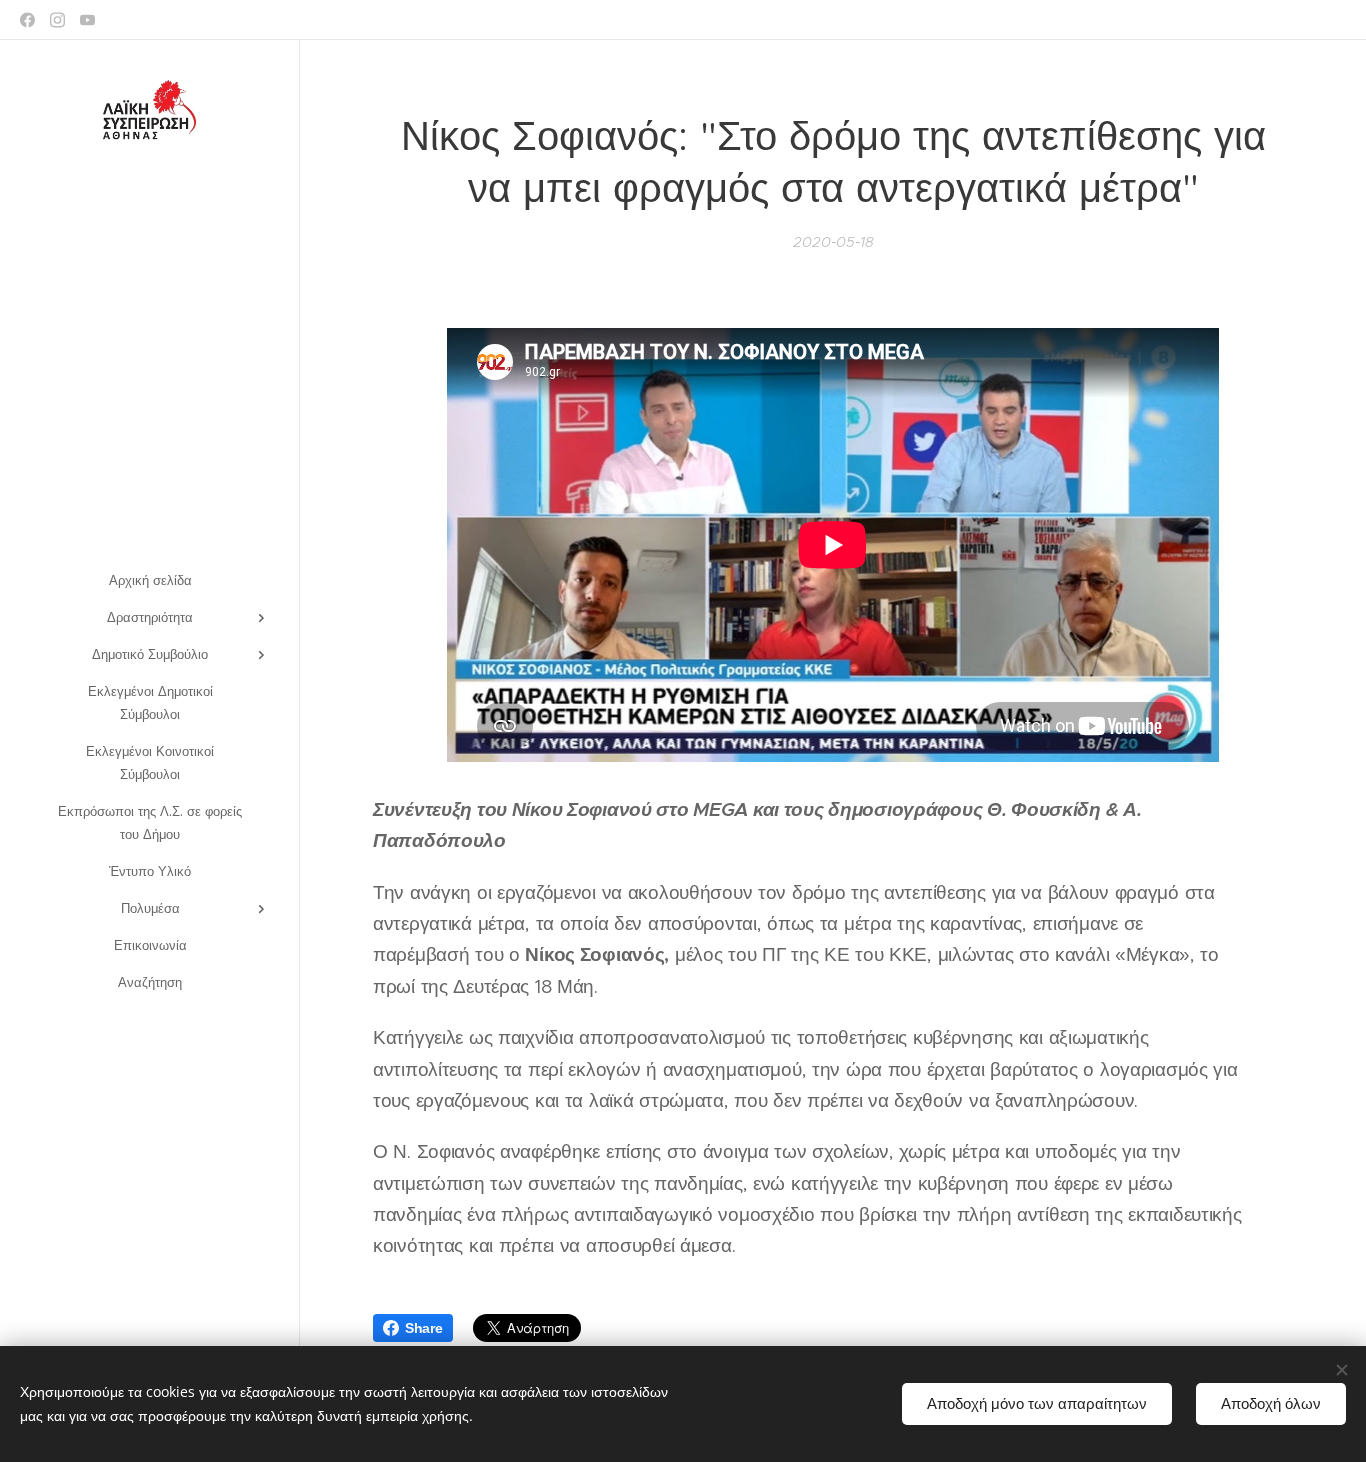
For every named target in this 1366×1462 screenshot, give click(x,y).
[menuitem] (150, 580)
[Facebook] (27, 20)
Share (424, 1328)
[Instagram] (57, 20)
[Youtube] (87, 20)
